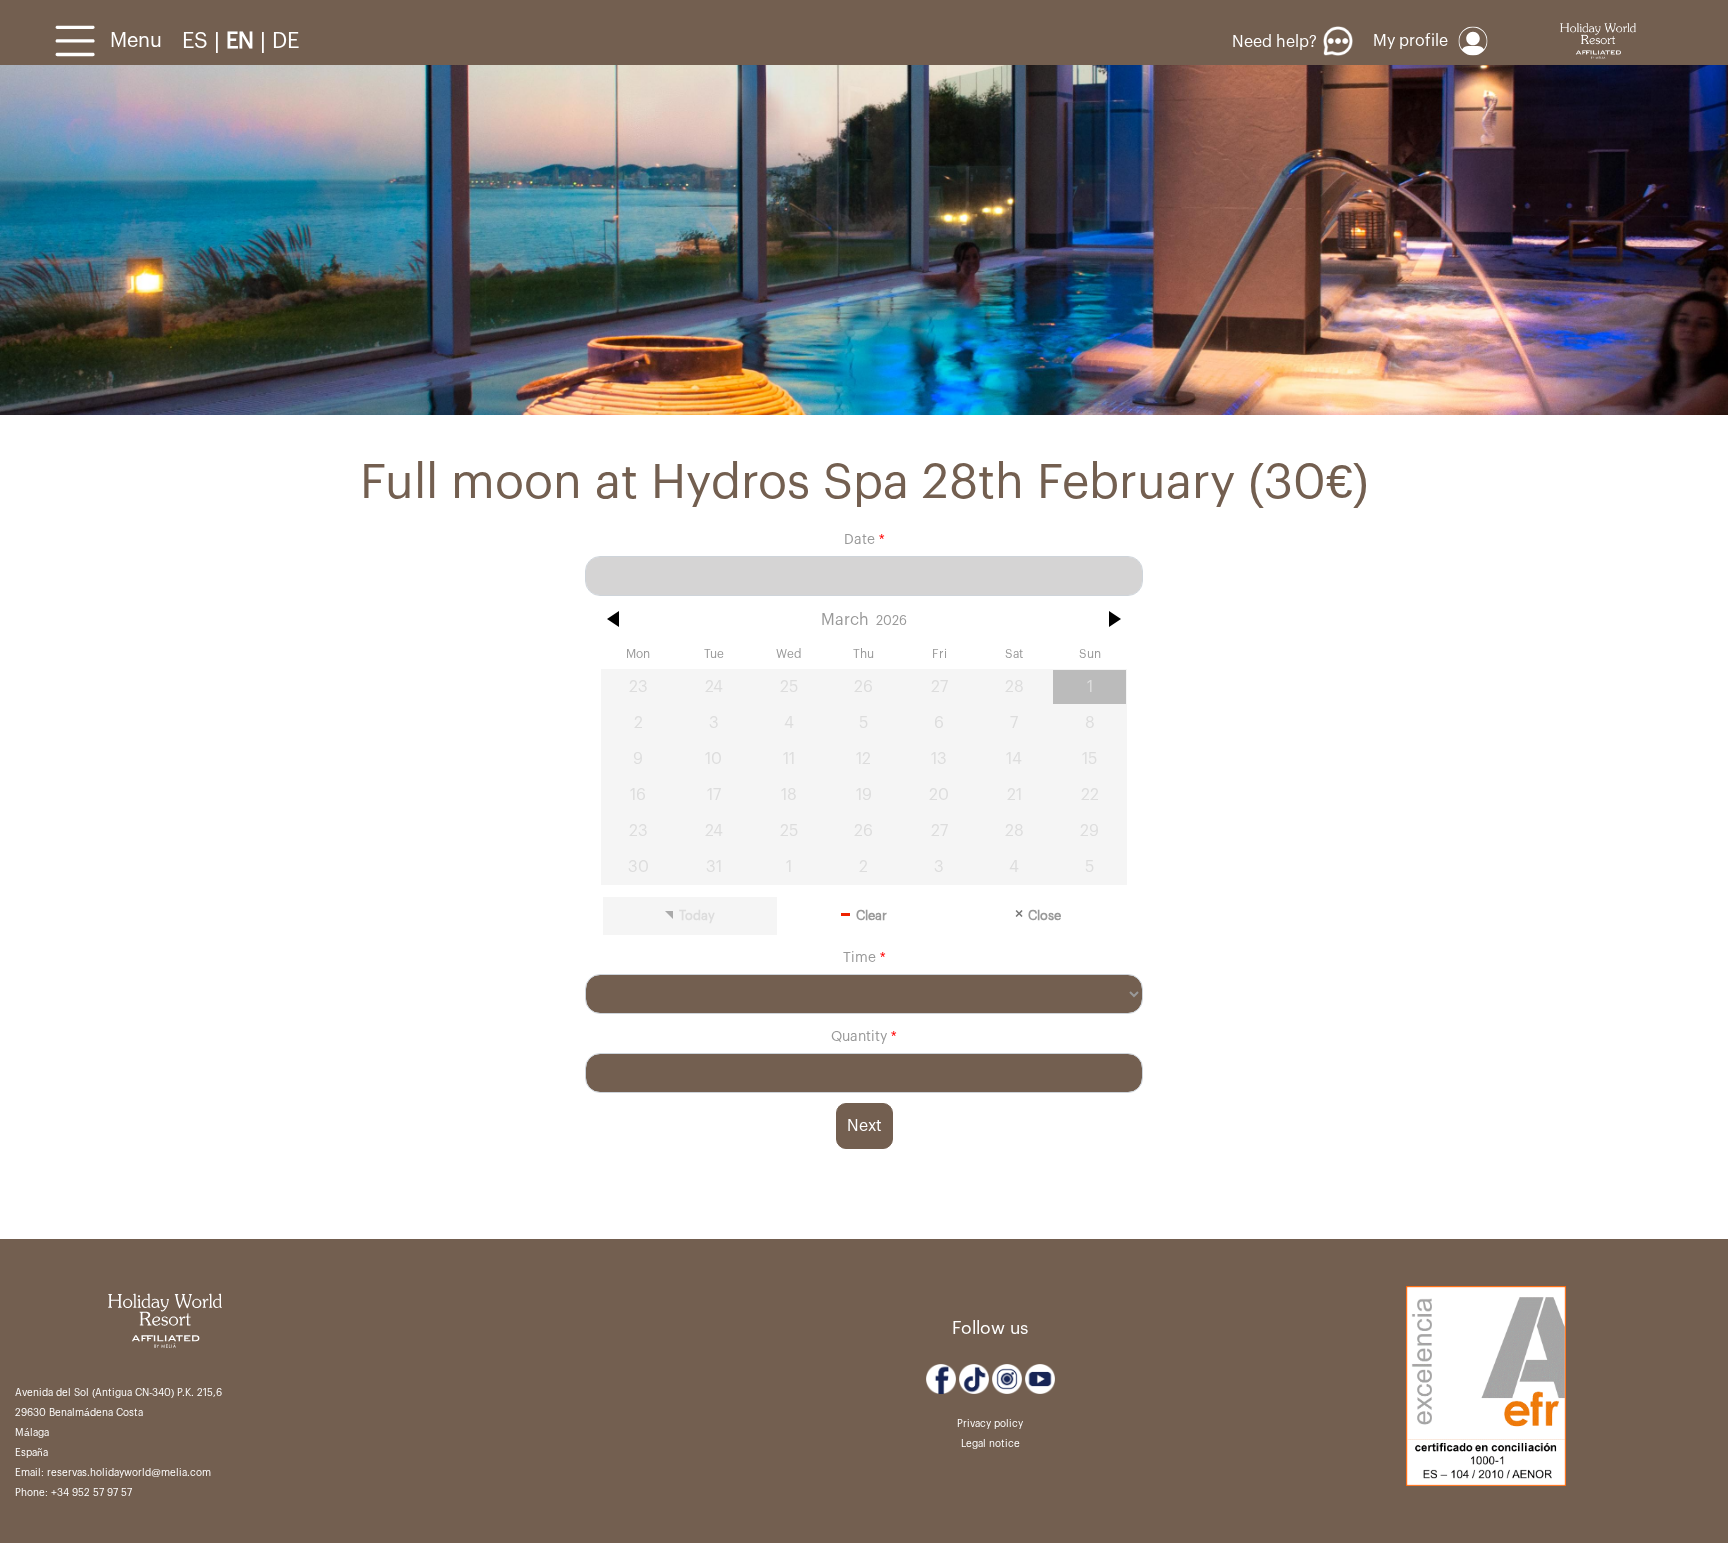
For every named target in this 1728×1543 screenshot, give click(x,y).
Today (697, 916)
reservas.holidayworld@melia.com (129, 1473)
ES (198, 41)
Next (864, 1126)
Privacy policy (990, 1424)
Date (859, 540)
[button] (615, 619)
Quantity (861, 1037)
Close (1044, 916)
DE (285, 41)
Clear (871, 916)
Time (859, 958)
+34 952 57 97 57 (91, 1493)
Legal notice (990, 1444)
